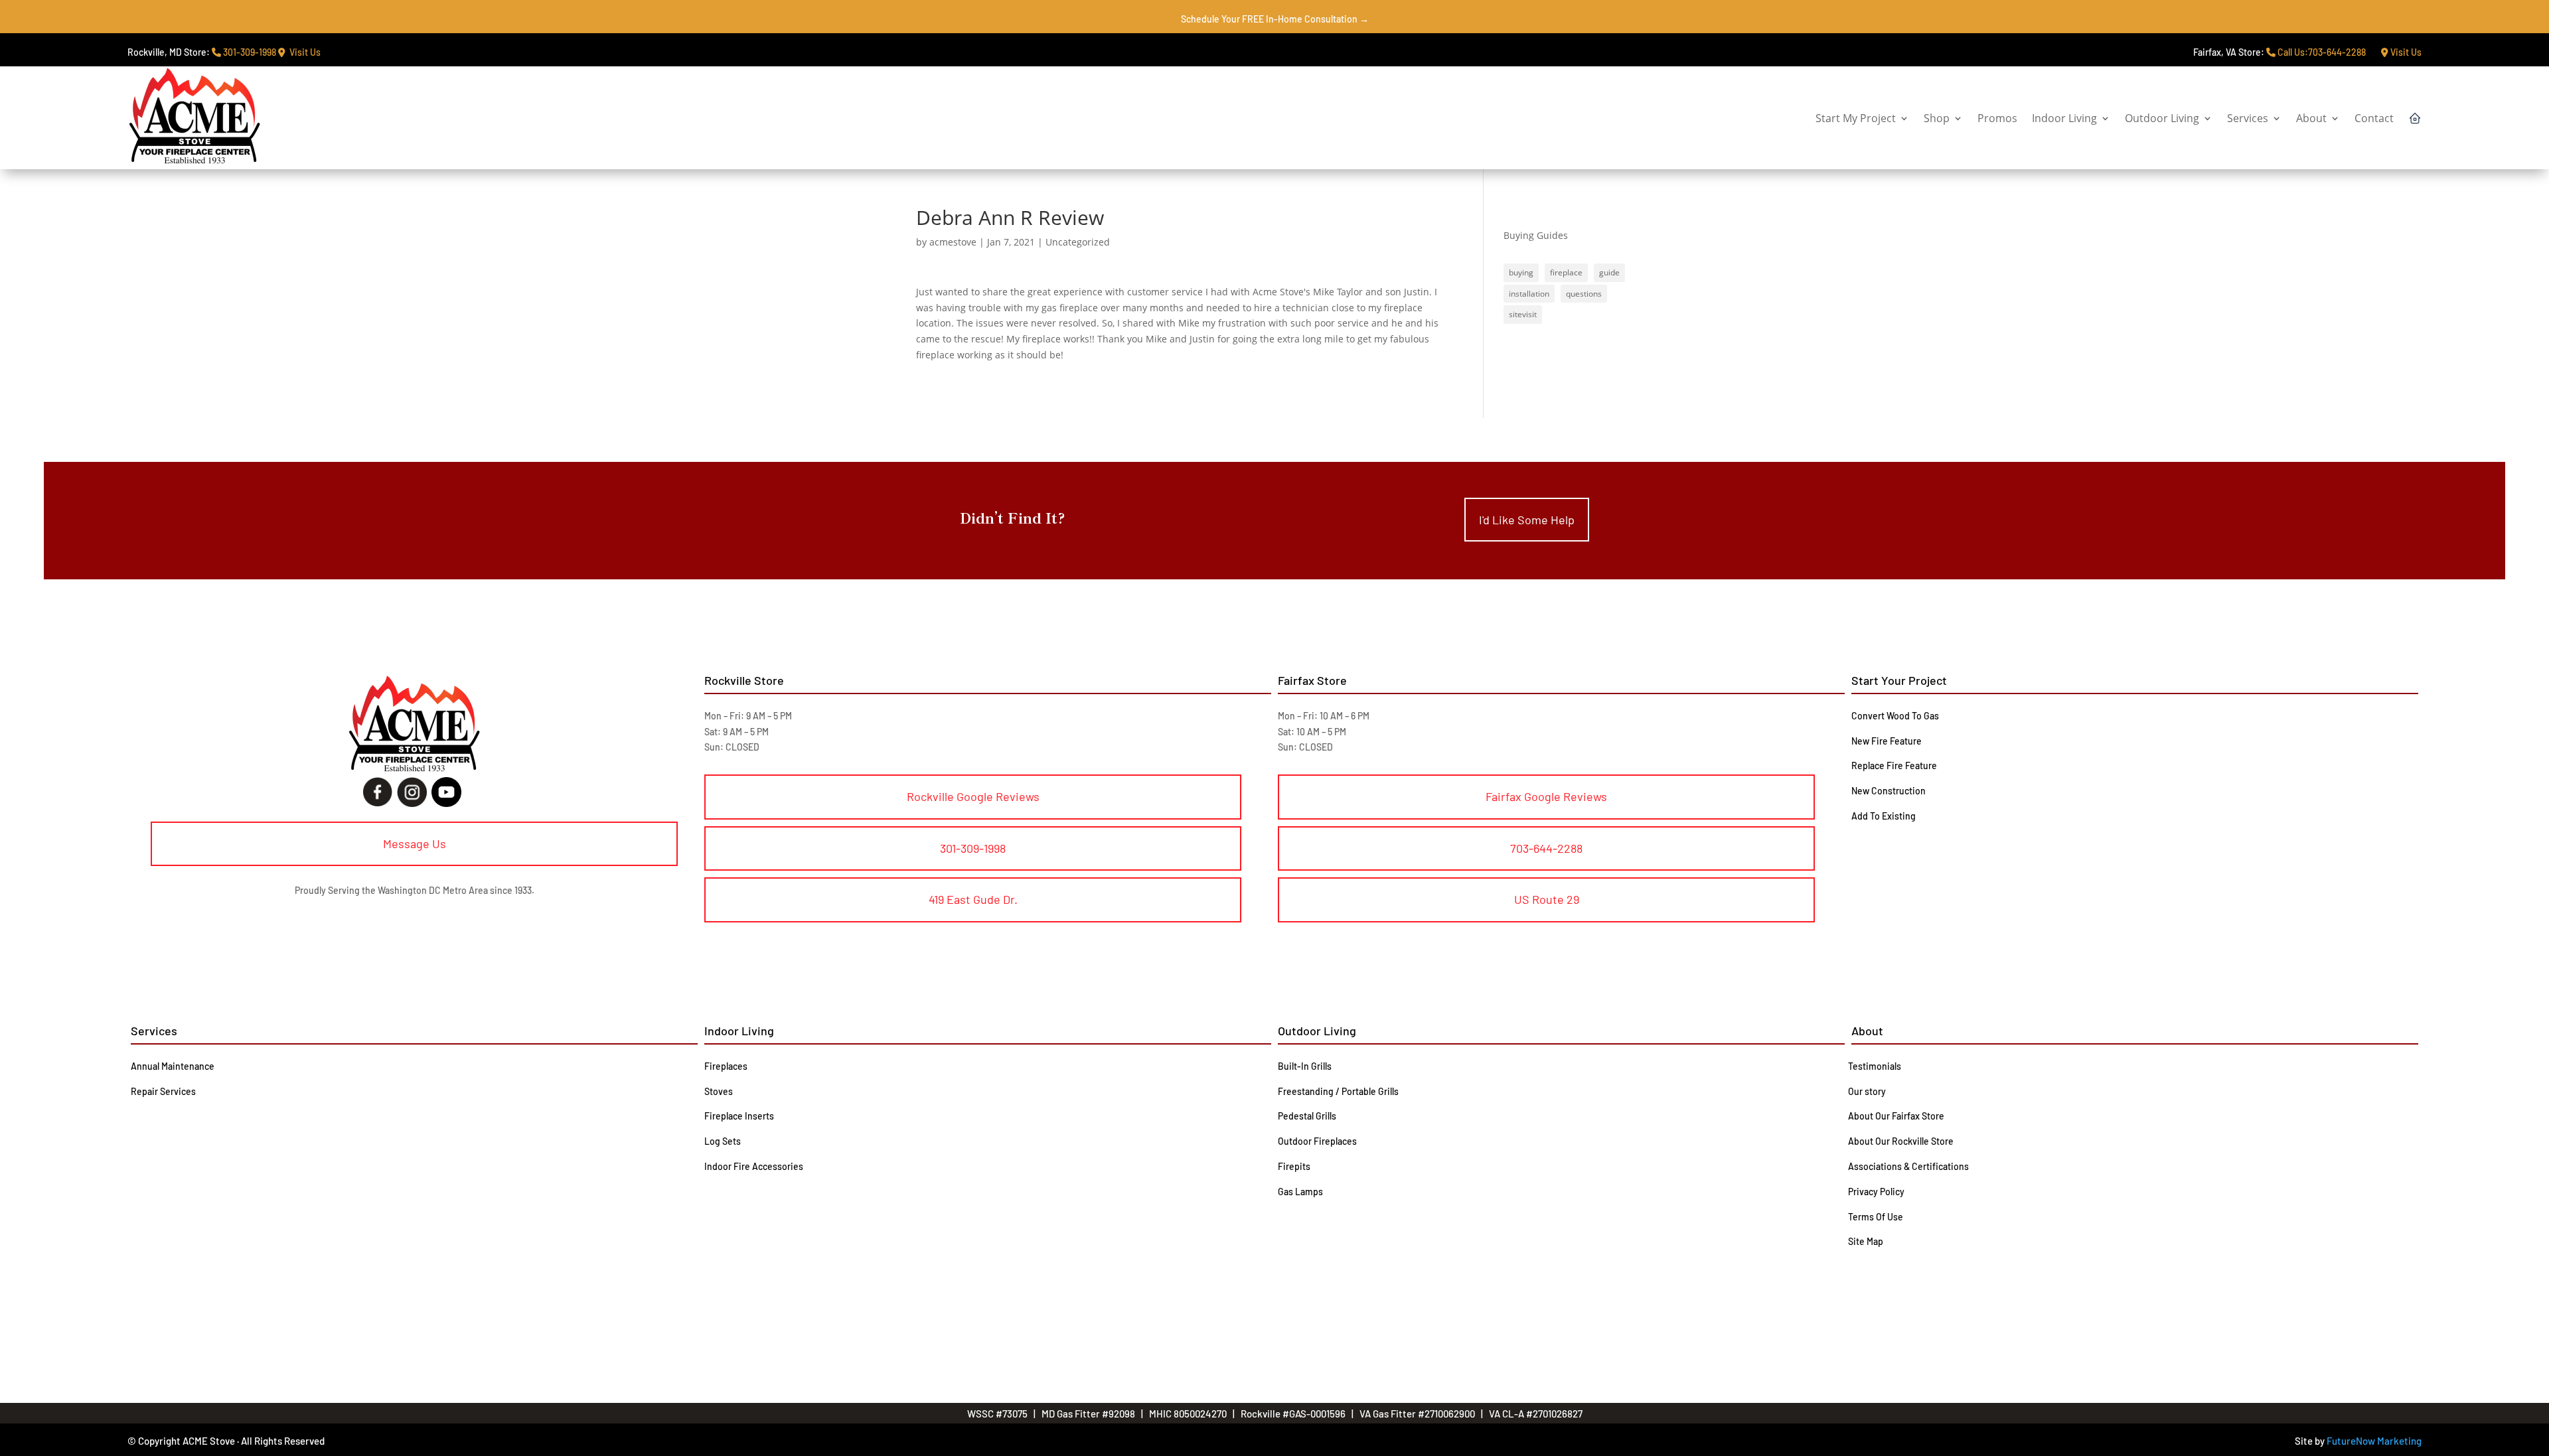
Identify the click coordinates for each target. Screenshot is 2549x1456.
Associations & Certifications (1908, 1166)
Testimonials (1875, 1066)
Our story (1867, 1091)
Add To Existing (1884, 816)
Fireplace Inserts (739, 1116)
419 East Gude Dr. (973, 899)
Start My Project (1856, 118)
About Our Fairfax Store (1896, 1116)
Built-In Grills (1305, 1066)
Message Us (415, 843)
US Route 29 (1547, 899)
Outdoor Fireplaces (1317, 1141)
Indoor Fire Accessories (754, 1166)
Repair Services (163, 1091)
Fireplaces (726, 1066)
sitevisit (1523, 314)
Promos (1997, 118)
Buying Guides (1536, 235)
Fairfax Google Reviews (1546, 796)
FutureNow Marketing (2374, 1441)
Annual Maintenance (173, 1066)
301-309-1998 (249, 52)
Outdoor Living (2162, 118)
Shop (1937, 118)
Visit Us (303, 52)
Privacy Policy (1876, 1192)
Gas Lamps (1300, 1192)
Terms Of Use (1876, 1217)
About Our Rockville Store (1901, 1141)
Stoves (719, 1091)
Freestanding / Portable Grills (1338, 1091)
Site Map (1866, 1241)
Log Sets (723, 1141)
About (2311, 118)
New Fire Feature (1887, 741)
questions (1584, 294)
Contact (2374, 118)
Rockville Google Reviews (973, 796)
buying (1521, 272)
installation (1529, 294)
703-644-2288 (1546, 848)
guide (1609, 272)
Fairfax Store (1312, 680)
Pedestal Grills (1307, 1116)
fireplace (1566, 272)
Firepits (1294, 1166)
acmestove (953, 242)
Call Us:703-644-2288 (2321, 52)
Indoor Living (2064, 118)
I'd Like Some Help (1527, 520)
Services (2248, 118)
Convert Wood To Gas (1895, 716)
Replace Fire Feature (1894, 765)
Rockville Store (744, 680)
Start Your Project (1899, 680)
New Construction (1889, 791)
